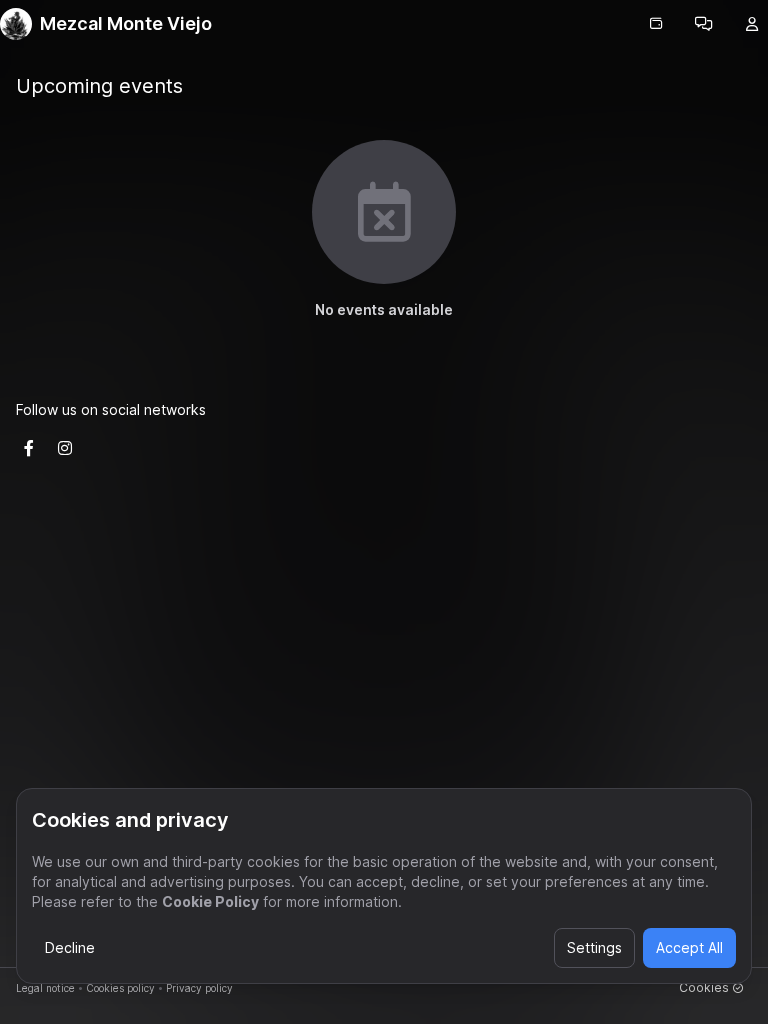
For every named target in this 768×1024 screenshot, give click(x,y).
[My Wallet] (656, 24)
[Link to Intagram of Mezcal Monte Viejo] (65, 448)
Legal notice (45, 988)
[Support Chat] (704, 24)
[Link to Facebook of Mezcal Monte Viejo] (29, 448)
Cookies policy (120, 988)
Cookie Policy (210, 901)
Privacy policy (199, 988)
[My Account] (752, 24)
